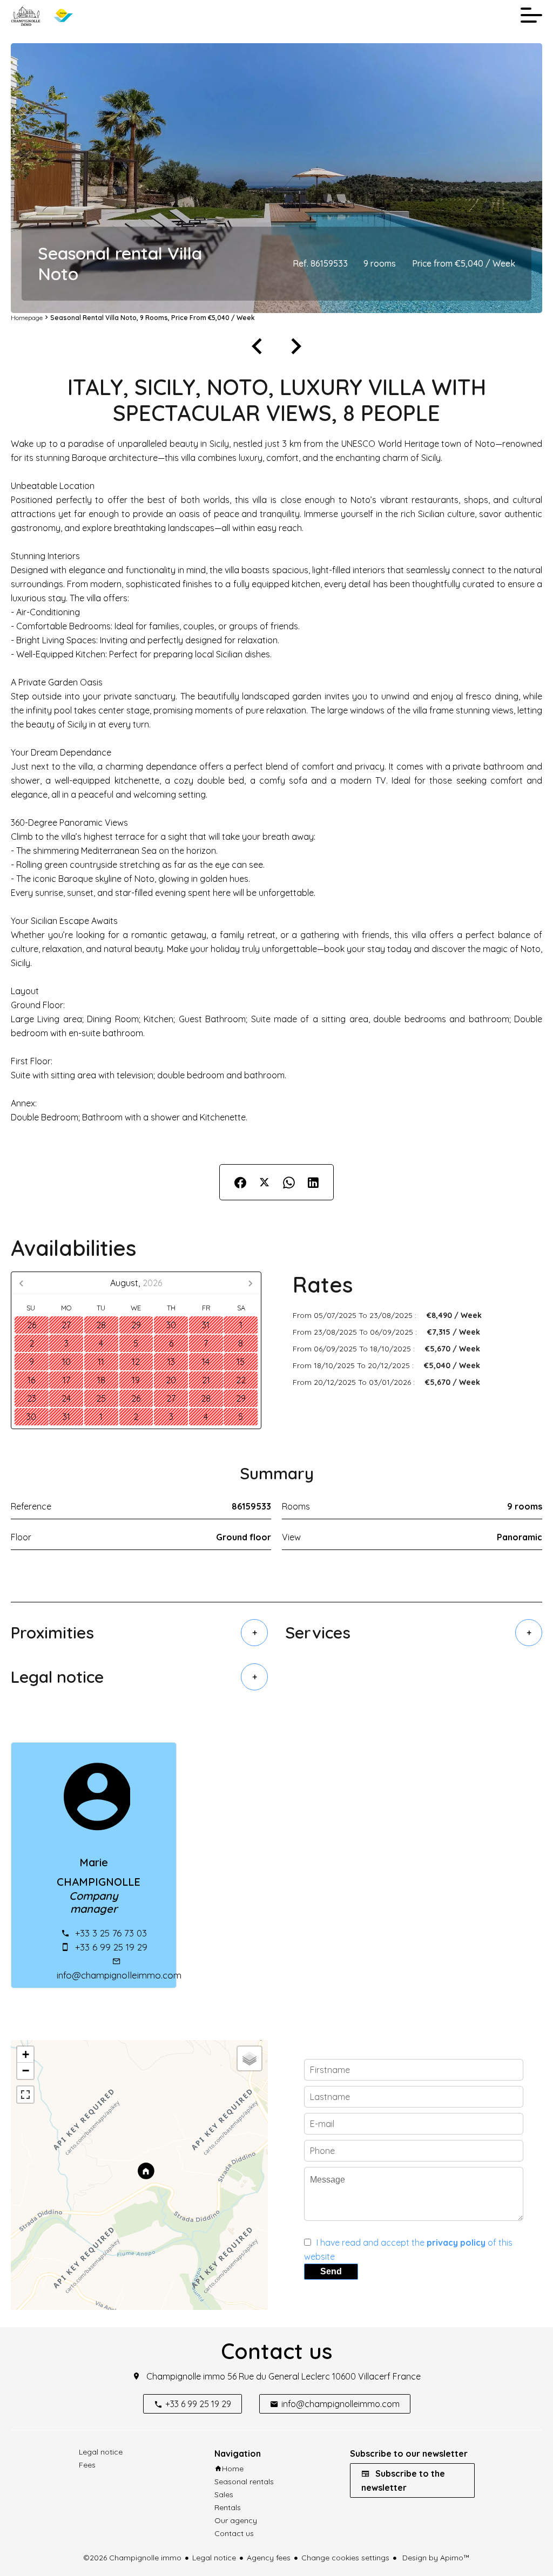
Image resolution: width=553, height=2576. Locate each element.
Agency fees (269, 2558)
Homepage (27, 318)
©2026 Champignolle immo (132, 2558)
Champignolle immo (186, 2376)
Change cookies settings (345, 2558)
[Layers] (249, 2058)
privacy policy (456, 2242)
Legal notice (214, 2558)
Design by (435, 2558)
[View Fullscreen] (25, 2095)
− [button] (26, 2071)
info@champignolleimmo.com (119, 1975)
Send (331, 2271)
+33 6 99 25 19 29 (111, 1947)
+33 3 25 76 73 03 (111, 1933)
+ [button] (26, 2054)
